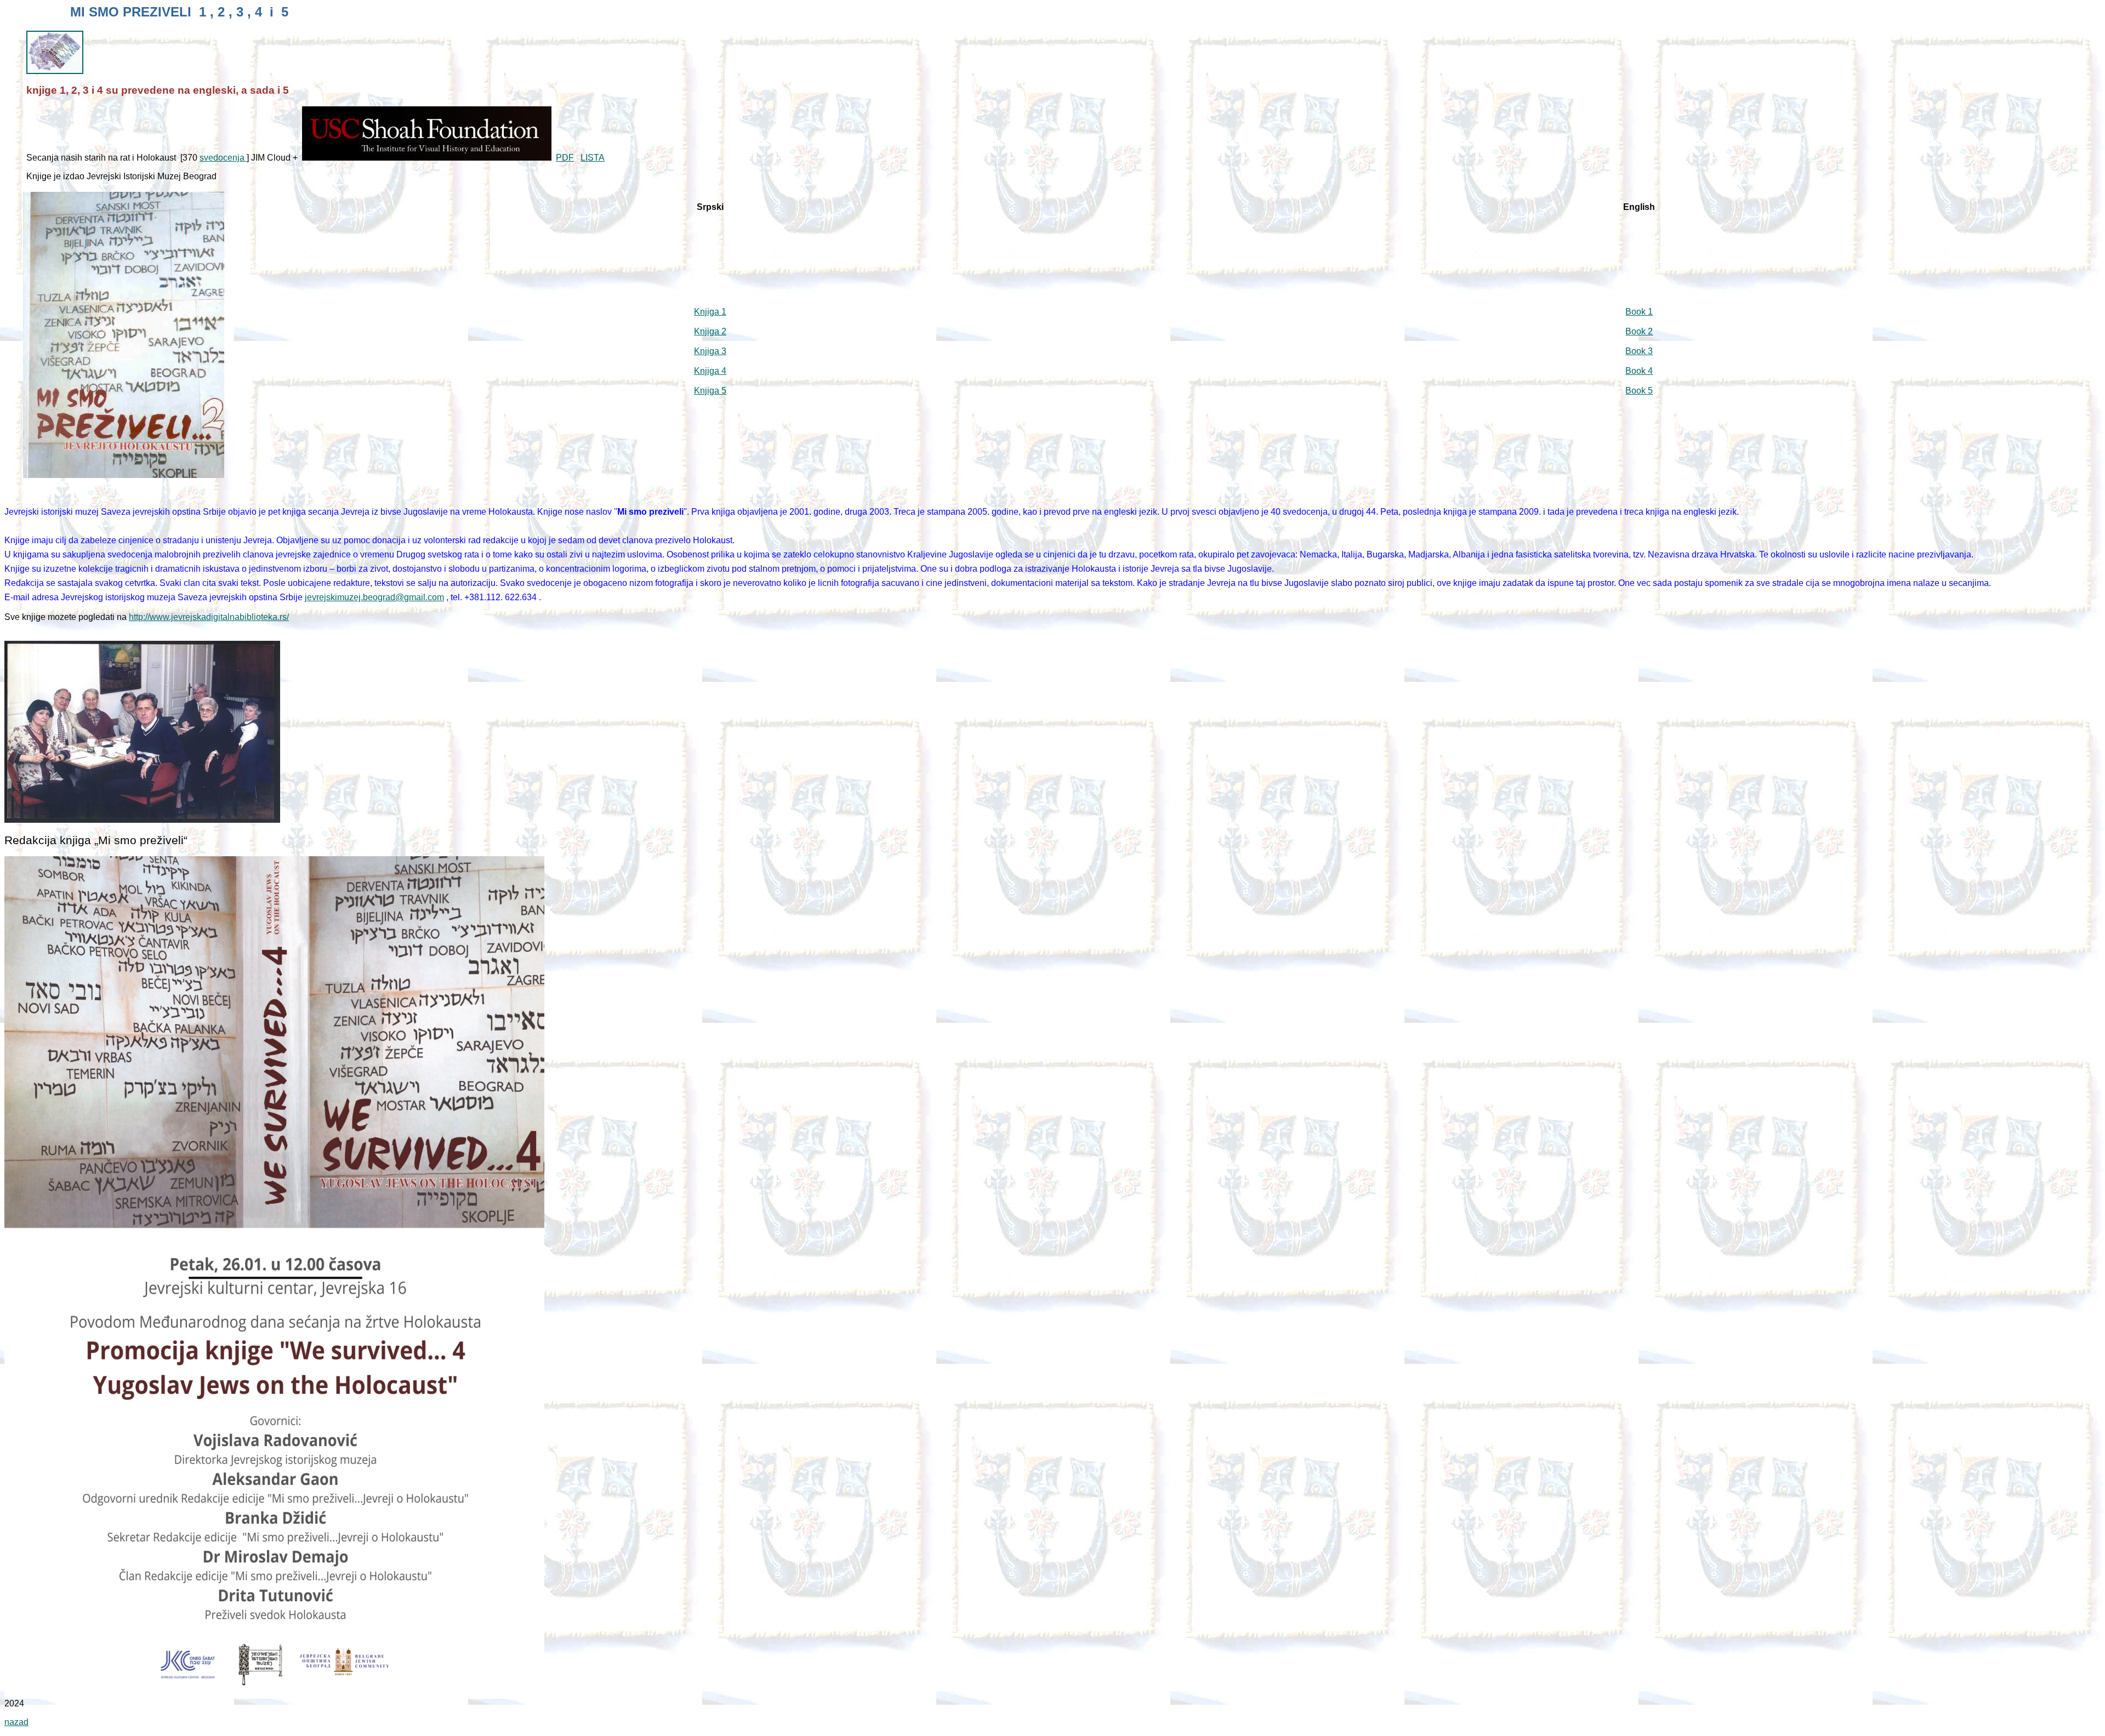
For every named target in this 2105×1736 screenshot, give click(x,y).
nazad (16, 1722)
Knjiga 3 (710, 351)
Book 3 (1639, 351)
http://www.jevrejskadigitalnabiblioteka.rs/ (209, 617)
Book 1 (1639, 312)
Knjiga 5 (710, 391)
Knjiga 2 (710, 331)
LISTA (593, 158)
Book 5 (1639, 391)
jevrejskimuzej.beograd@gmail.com (374, 597)
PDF (565, 158)
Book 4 (1639, 371)
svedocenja (223, 158)
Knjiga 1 (710, 312)
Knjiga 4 (710, 371)
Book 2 (1639, 331)
